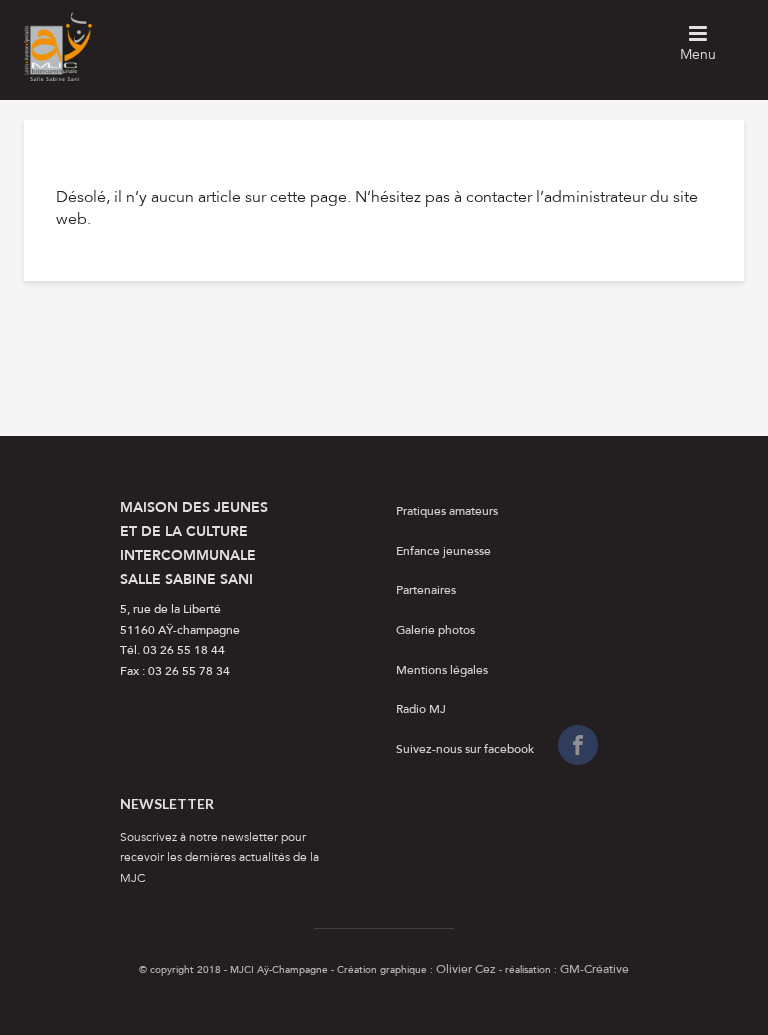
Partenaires (426, 591)
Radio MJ (421, 710)
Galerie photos (435, 631)
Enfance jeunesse (443, 552)
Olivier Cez (466, 970)
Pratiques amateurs (447, 512)
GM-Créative (594, 970)
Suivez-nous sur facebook (465, 750)
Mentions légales (442, 671)
